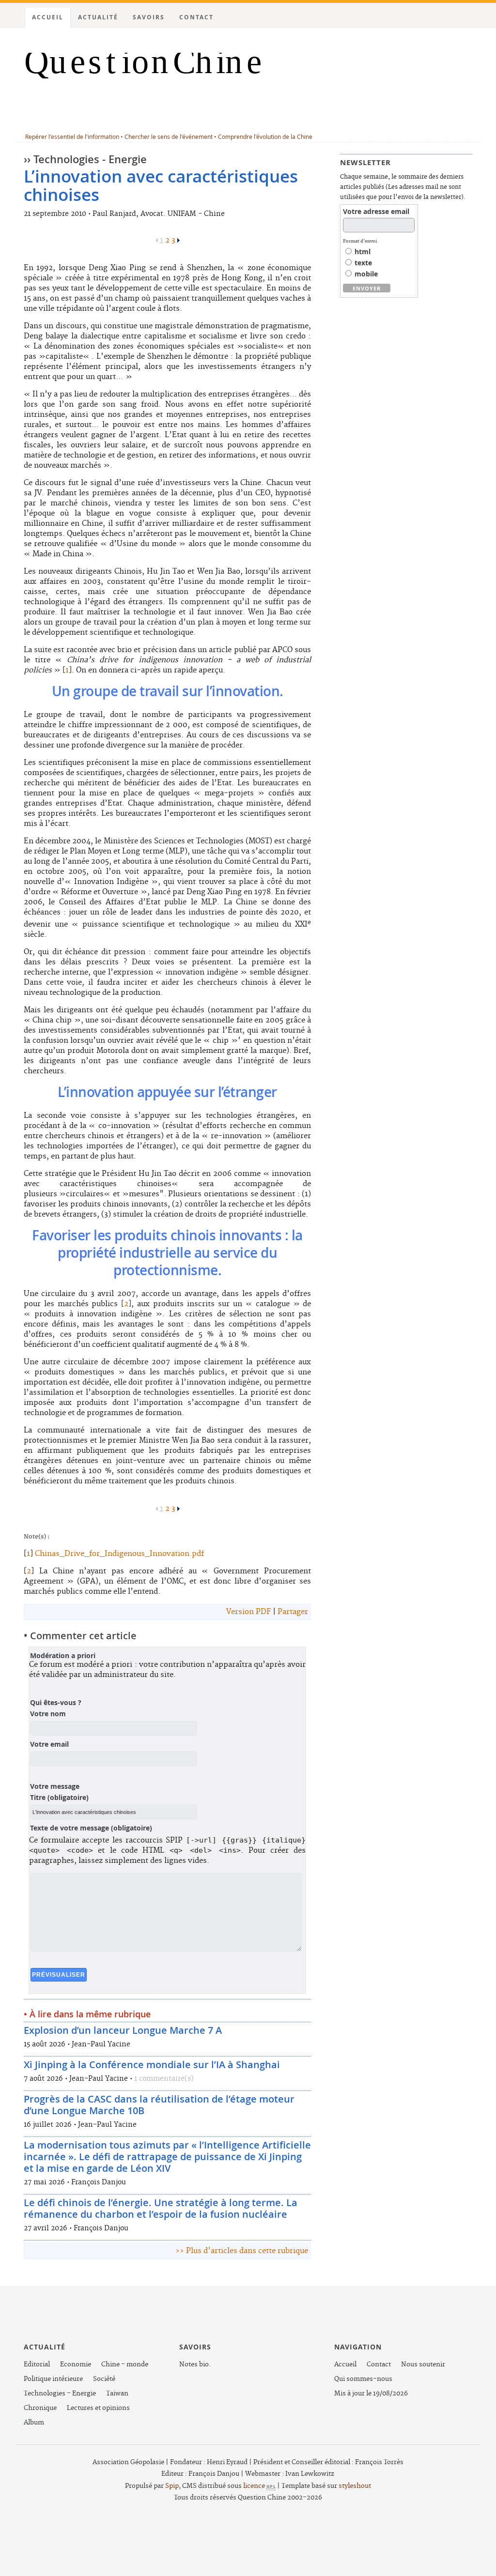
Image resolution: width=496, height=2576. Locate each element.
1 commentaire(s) (164, 2079)
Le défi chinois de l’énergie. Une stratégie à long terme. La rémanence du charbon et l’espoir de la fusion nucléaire (161, 2208)
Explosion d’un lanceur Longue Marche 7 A (123, 2030)
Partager (293, 1612)
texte (362, 263)
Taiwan (117, 2393)
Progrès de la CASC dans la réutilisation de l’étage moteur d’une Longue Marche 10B (159, 2105)
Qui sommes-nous (363, 2379)
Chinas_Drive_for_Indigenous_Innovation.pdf (119, 1554)
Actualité (98, 17)
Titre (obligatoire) (59, 1798)
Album (34, 2423)
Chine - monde (125, 2364)
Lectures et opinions (98, 2408)
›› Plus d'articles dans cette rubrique (242, 2251)
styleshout (355, 2486)
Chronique (40, 2408)
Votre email (49, 1744)
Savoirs (149, 17)
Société (104, 2379)
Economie (76, 2364)
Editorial (37, 2364)
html (362, 252)
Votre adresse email (376, 212)
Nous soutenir (423, 2364)
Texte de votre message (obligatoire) (91, 1828)
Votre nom (48, 1714)
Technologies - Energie (60, 2393)
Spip (172, 2486)
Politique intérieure (53, 2379)
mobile (365, 274)
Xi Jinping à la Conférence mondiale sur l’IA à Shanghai (152, 2065)
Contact (196, 17)
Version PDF (248, 1612)
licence (260, 2486)
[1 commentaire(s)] (197, 2079)
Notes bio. (195, 2364)
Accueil (48, 17)
